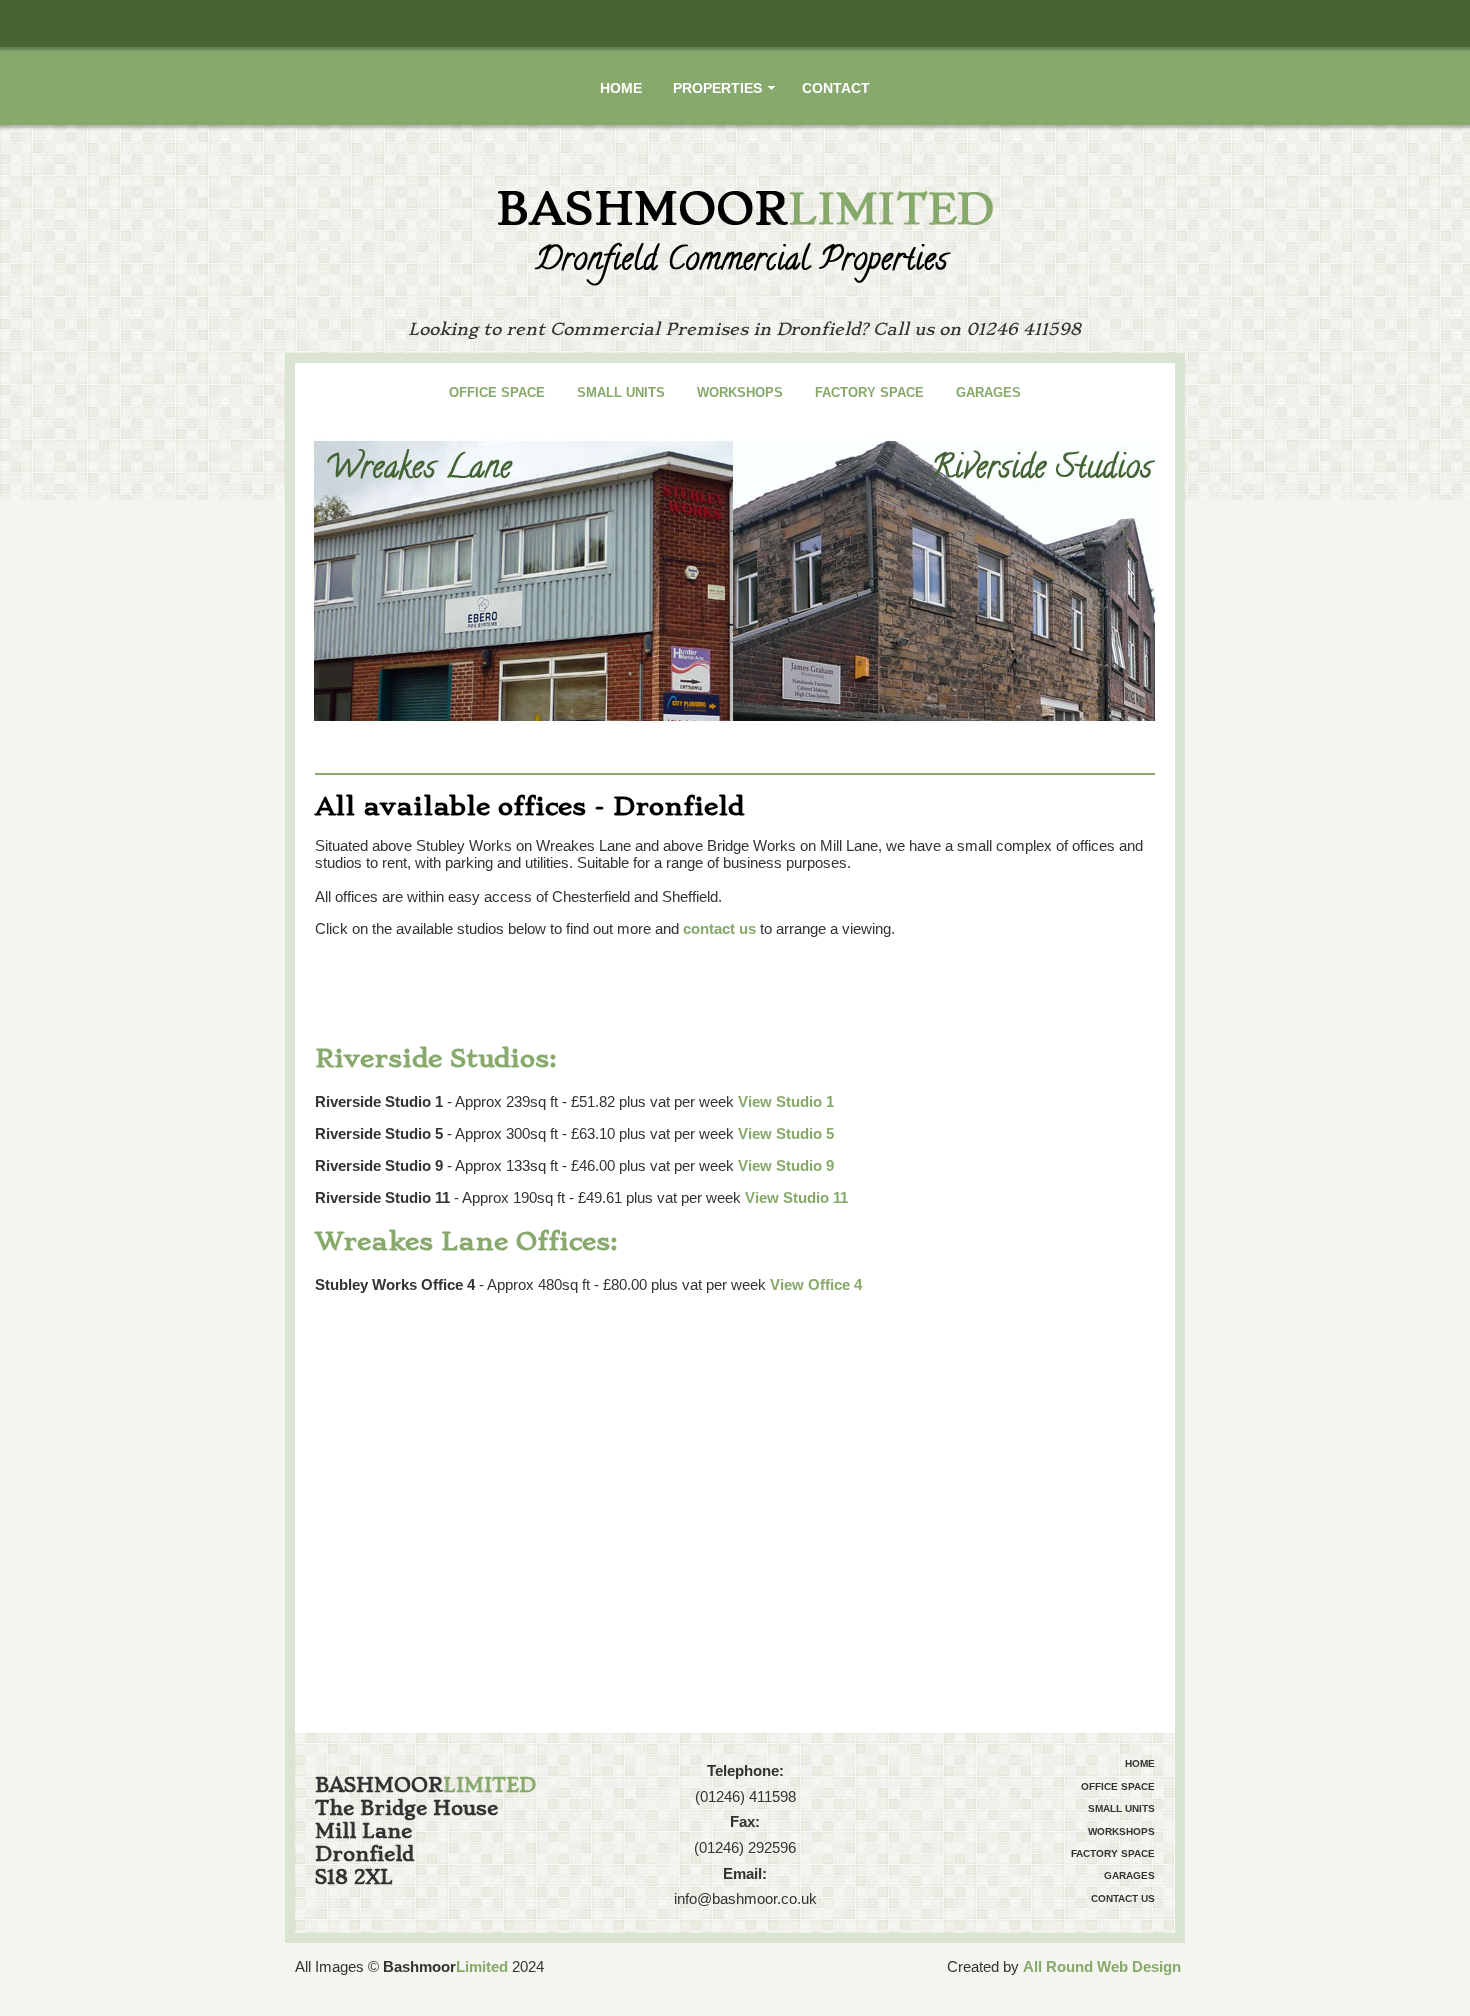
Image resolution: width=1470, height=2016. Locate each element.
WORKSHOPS (740, 392)
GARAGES (988, 392)
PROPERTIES (717, 88)
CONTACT (836, 88)
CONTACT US (1123, 1898)
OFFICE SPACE (497, 392)
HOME (621, 88)
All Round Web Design (1102, 1966)
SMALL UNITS (621, 392)
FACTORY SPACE (869, 392)
